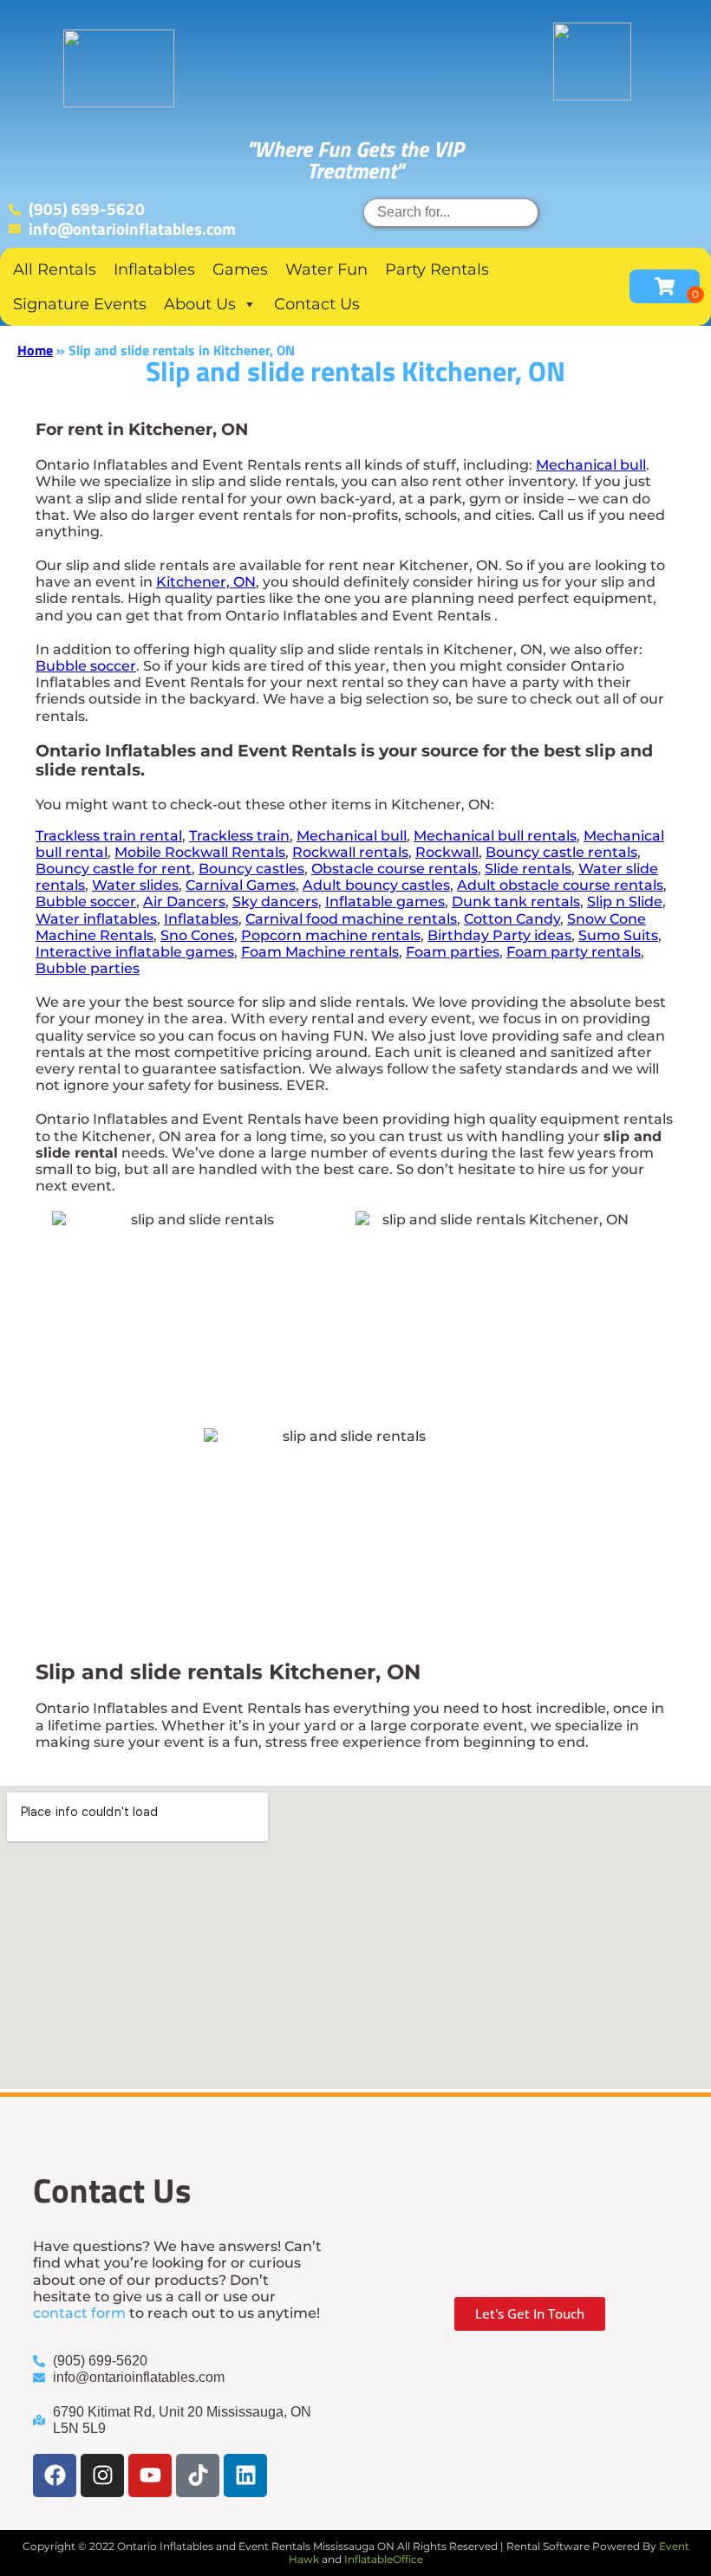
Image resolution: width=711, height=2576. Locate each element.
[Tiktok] (198, 2475)
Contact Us (317, 304)
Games (240, 269)
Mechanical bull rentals (495, 836)
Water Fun (326, 269)
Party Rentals (437, 269)
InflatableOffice (384, 2559)
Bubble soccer (86, 666)
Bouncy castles (251, 869)
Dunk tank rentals (516, 902)
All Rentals (55, 269)
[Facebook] (55, 2475)
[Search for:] (451, 212)
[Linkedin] (245, 2475)
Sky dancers (275, 902)
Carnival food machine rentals (351, 919)
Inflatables (154, 269)
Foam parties (453, 952)
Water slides (135, 885)
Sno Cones (197, 935)
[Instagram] (102, 2475)
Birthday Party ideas (499, 935)
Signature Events (80, 304)
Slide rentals (528, 869)
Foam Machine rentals (320, 952)
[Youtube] (150, 2475)
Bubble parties (88, 968)
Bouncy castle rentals (561, 852)
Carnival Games (241, 885)
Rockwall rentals (350, 852)
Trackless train (239, 836)
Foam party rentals (574, 952)
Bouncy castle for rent (114, 869)
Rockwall (447, 852)
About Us (200, 304)
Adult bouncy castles (376, 885)
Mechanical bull (591, 465)
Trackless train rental (109, 836)
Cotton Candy (512, 919)
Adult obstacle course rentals (560, 885)
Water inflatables (96, 919)
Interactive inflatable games (135, 952)
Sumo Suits (618, 935)
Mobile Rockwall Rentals (200, 852)
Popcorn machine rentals (331, 935)
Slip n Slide (625, 902)
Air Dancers (184, 902)
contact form (79, 2313)
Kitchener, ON (206, 582)
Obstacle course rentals (395, 869)
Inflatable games (385, 902)
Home (35, 350)
